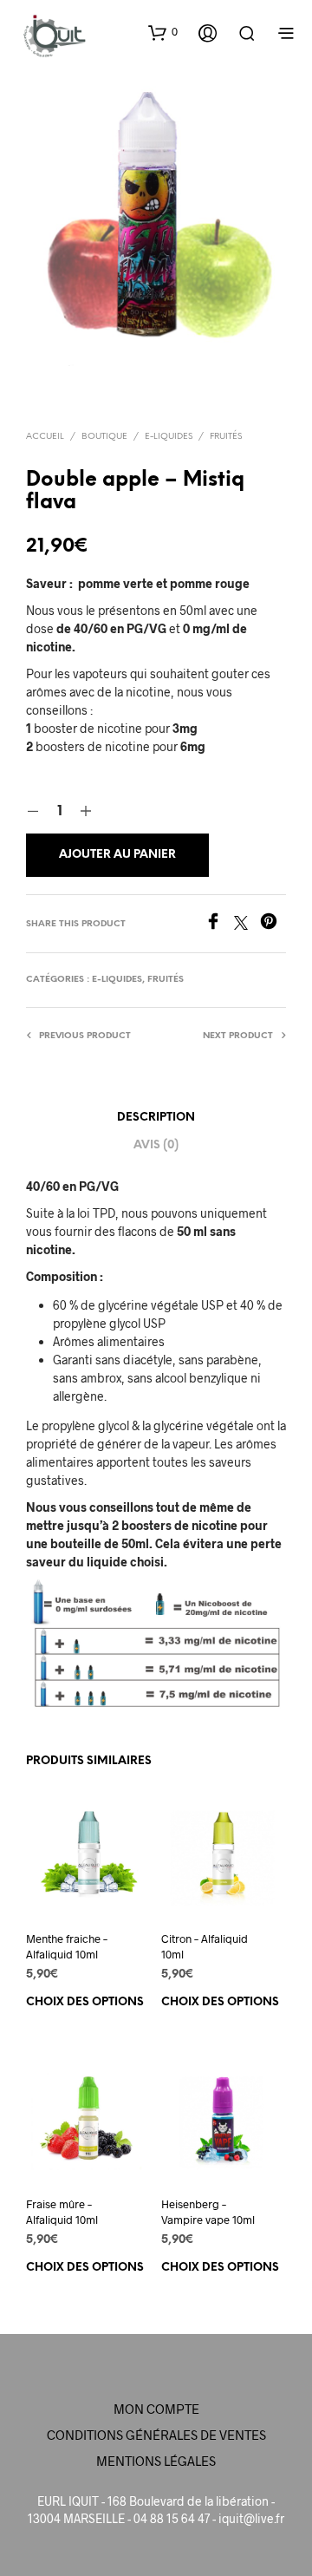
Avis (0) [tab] (156, 1145)
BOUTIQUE (104, 437)
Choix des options (85, 2002)
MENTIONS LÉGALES (156, 2461)
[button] (163, 32)
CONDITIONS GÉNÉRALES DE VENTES (156, 2435)
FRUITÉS (226, 437)
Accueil (45, 437)
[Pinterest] (273, 924)
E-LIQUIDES (169, 437)
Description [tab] (156, 1118)
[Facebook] (219, 924)
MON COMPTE (156, 2409)
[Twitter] (247, 924)
